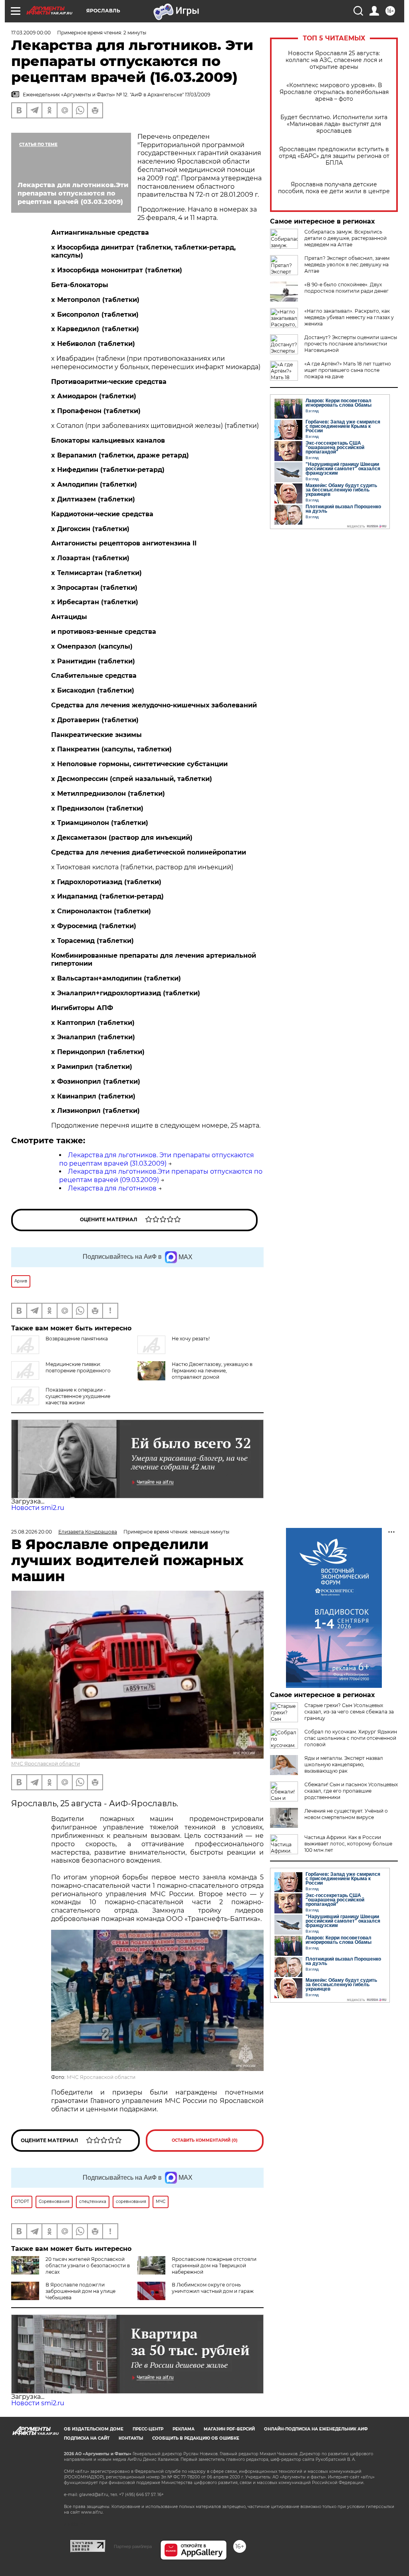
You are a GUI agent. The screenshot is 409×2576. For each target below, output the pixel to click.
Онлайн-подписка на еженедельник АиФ (316, 2429)
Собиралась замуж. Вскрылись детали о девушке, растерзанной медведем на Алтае (345, 238)
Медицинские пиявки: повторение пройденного (78, 1367)
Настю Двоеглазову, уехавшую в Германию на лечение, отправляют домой (212, 1371)
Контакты (131, 2438)
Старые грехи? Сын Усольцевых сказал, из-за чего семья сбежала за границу (349, 1712)
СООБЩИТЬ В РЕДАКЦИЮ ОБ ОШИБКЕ (196, 2438)
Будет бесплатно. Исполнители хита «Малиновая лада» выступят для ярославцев (334, 124)
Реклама (184, 2429)
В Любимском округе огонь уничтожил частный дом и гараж (213, 2288)
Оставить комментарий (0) (205, 2140)
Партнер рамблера (133, 2546)
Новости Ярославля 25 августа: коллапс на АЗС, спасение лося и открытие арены (334, 60)
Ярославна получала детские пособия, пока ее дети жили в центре (334, 188)
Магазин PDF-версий (229, 2429)
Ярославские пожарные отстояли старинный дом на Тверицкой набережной (214, 2265)
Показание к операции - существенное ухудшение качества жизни (78, 1396)
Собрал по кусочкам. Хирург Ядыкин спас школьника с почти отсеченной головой (351, 1738)
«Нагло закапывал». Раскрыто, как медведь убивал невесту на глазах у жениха (349, 317)
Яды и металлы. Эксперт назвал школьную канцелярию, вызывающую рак (344, 1764)
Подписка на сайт (87, 2438)
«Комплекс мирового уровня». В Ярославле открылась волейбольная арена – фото (334, 92)
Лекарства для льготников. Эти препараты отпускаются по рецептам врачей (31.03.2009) (157, 1159)
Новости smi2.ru (38, 1508)
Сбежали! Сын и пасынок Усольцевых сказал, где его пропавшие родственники (351, 1791)
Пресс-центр (148, 2429)
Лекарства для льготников (112, 1188)
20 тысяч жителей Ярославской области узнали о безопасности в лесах (88, 2265)
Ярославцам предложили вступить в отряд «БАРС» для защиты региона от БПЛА (334, 156)
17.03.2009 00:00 (31, 33)
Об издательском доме (94, 2429)
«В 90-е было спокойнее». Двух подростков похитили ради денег (346, 288)
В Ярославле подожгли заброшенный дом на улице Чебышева (80, 2291)
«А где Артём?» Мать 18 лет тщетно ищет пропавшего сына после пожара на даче (348, 370)
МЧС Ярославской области (46, 1764)
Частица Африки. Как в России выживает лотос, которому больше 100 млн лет (348, 1844)
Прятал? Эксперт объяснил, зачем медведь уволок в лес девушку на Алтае (347, 265)
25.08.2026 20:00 (32, 1532)
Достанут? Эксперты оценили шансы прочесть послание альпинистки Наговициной (351, 344)
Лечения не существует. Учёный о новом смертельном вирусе (346, 1814)
